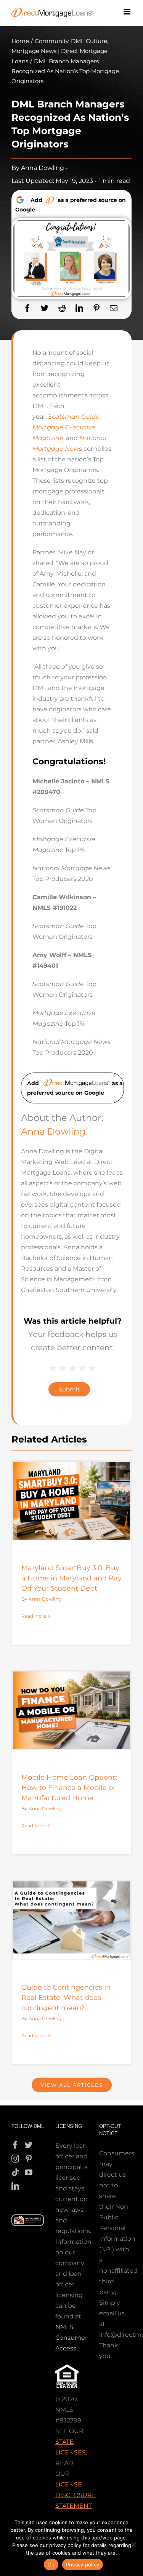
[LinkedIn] (79, 308)
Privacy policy (83, 2565)
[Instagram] (15, 2159)
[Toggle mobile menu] (128, 12)
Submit (69, 1389)
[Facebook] (27, 308)
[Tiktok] (15, 2173)
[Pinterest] (96, 308)
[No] (133, 2544)
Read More (34, 1616)
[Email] (114, 308)
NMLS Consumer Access (71, 2338)
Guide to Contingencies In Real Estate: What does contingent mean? (66, 1998)
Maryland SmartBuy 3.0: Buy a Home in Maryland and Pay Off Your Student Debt (71, 1578)
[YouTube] (29, 2173)
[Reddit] (62, 308)
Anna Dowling (43, 168)
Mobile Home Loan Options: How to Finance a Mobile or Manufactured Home (69, 1788)
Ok (51, 2565)
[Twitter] (45, 308)
